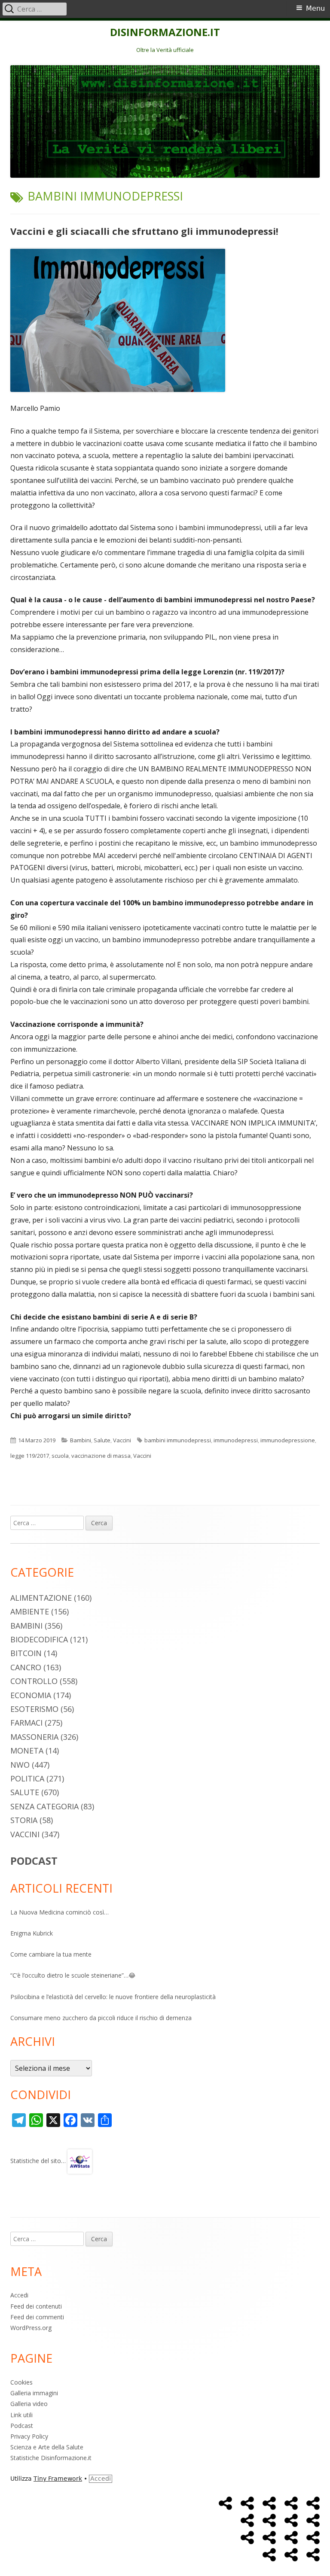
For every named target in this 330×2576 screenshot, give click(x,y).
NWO (20, 1765)
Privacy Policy (29, 2436)
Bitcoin (26, 1653)
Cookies (21, 2382)
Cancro (26, 1667)
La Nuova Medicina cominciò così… (60, 1912)
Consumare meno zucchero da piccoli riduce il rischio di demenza (101, 2018)
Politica (27, 1778)
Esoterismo (34, 1709)
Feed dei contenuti (36, 2306)
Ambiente (30, 1611)
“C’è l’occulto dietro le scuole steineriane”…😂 (73, 1975)
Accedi (19, 2295)
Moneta (27, 1751)
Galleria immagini (34, 2393)
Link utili (21, 2415)
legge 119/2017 (30, 1456)
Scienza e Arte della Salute (47, 2447)
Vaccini (122, 1440)
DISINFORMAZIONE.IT (165, 32)
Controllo (34, 1681)
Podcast (22, 2426)
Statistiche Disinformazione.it (51, 2458)
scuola (60, 1456)
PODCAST (34, 1861)
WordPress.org (31, 2328)
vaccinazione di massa (101, 1456)
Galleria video (29, 2404)
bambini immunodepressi (178, 1440)
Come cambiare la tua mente (51, 1954)
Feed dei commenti (37, 2317)
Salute (102, 1440)
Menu (315, 8)
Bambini (81, 1440)
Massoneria (34, 1737)
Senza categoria (44, 1806)
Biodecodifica (39, 1639)
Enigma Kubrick (32, 1933)
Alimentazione (41, 1598)
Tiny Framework (58, 2479)
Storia (24, 1820)
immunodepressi (236, 1440)
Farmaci (26, 1723)
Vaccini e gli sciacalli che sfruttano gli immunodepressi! (144, 231)
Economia (31, 1695)
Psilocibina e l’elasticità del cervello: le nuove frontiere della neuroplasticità (113, 1997)
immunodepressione (288, 1440)
